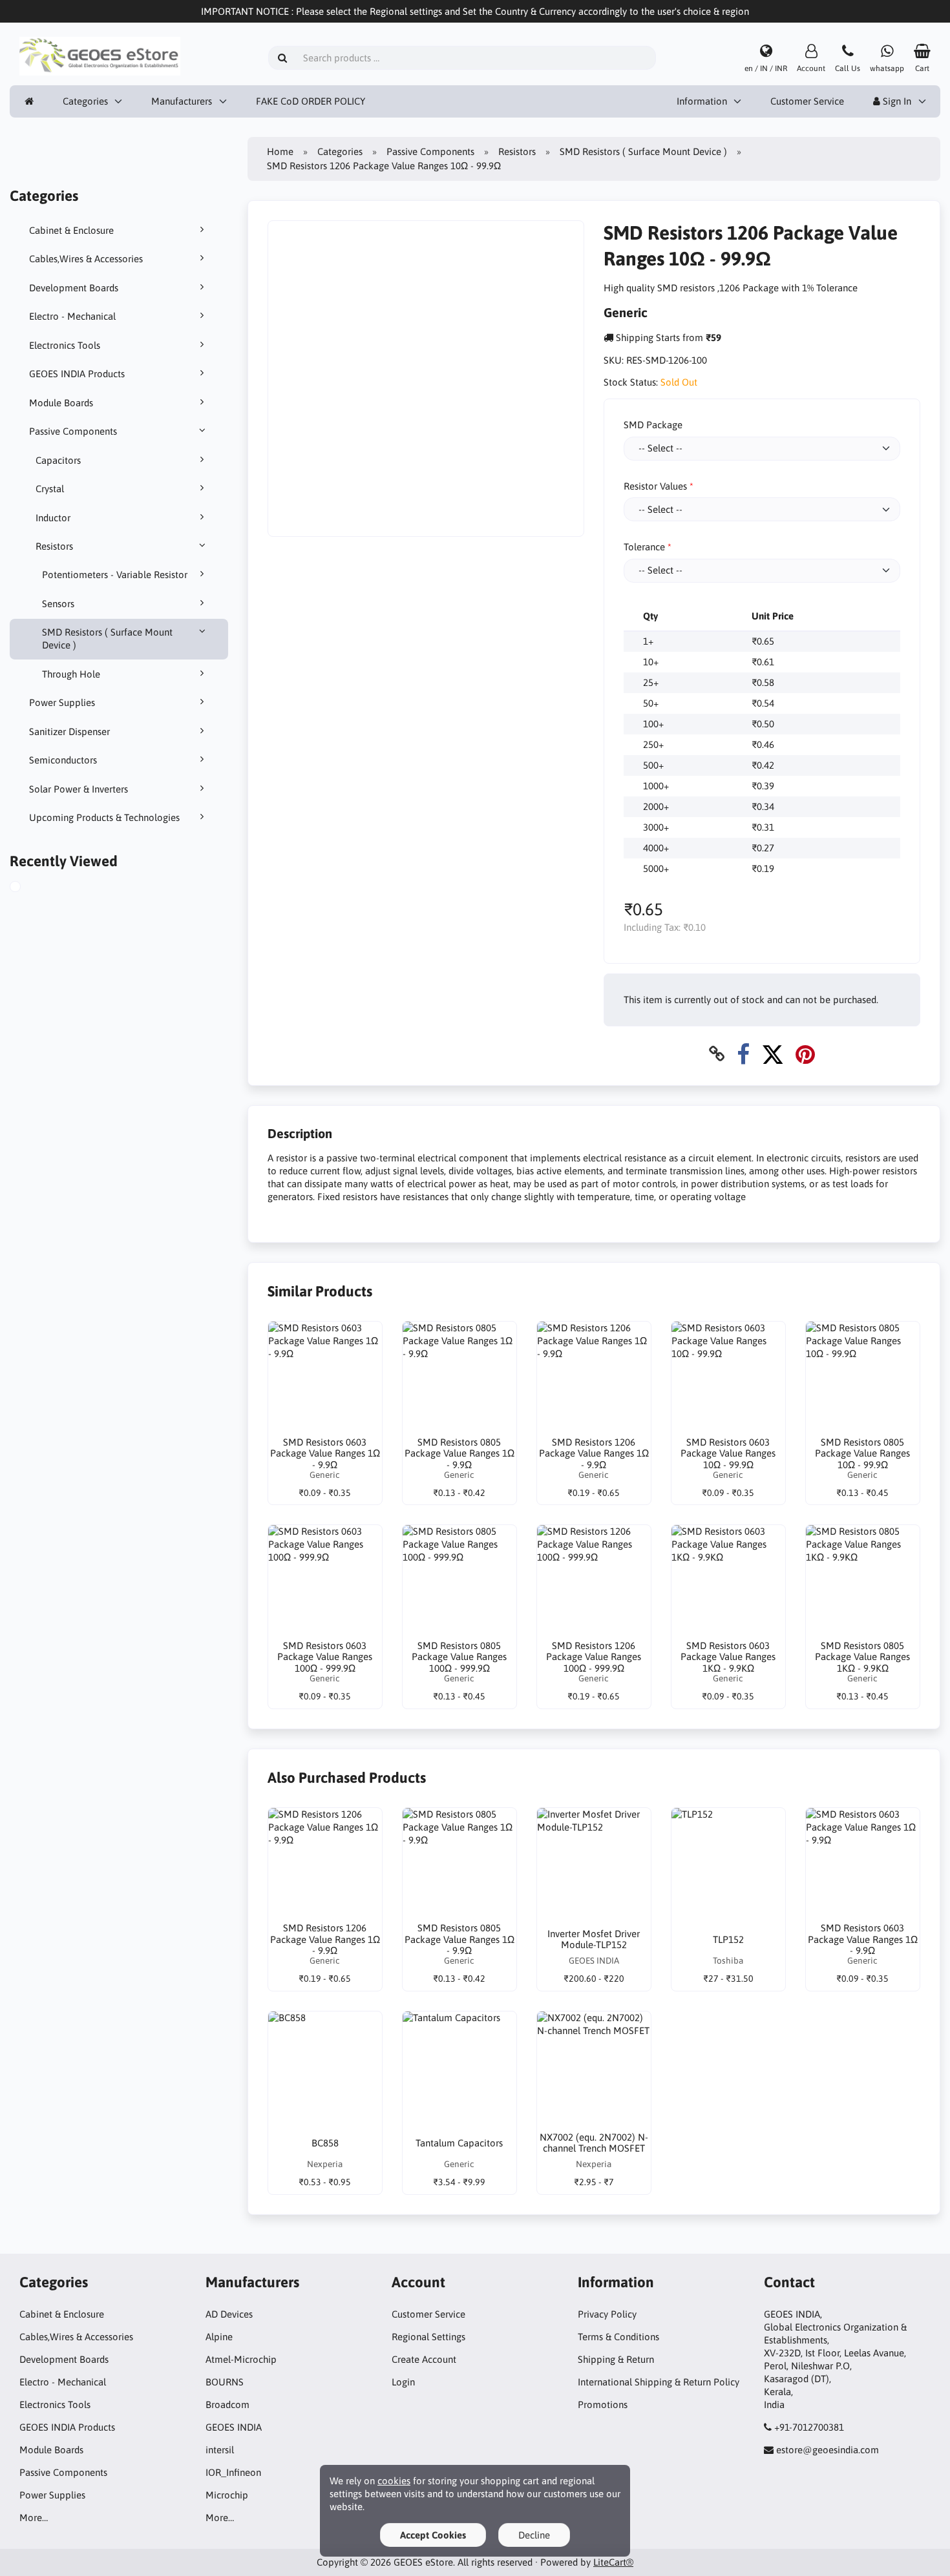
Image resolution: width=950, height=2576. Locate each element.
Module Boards (61, 403)
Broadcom (227, 2405)
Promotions (603, 2405)
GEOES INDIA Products (77, 374)
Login (403, 2382)
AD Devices (229, 2314)
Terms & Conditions (618, 2337)
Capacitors (58, 460)
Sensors (58, 604)
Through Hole (71, 674)
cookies (394, 2481)
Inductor (53, 518)
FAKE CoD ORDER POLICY (311, 101)
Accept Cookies (433, 2535)
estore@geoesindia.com (828, 2450)
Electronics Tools (65, 345)
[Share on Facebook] (743, 1054)
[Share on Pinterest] (805, 1054)
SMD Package (653, 425)
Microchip (227, 2495)
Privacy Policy (607, 2314)
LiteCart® (613, 2562)
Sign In (896, 101)
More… (34, 2518)
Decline (534, 2535)
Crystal (50, 489)
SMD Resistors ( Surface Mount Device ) (107, 639)
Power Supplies (62, 702)
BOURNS (225, 2382)
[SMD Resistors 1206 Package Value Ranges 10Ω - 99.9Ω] (30, 888)
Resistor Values (655, 486)
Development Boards (74, 288)
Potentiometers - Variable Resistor (115, 575)
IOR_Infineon (233, 2472)
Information (702, 101)
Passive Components (73, 431)
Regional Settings (428, 2337)
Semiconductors (63, 760)
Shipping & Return (616, 2359)
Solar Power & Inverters (79, 789)
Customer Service (807, 101)
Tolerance (644, 547)
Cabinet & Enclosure (71, 230)
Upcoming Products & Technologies (104, 817)
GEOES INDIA (234, 2427)
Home (280, 151)
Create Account (424, 2359)
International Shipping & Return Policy (659, 2382)
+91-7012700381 (809, 2427)
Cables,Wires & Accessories (86, 259)
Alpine (219, 2337)
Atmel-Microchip (241, 2359)
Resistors (54, 546)
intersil (220, 2450)
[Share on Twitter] (773, 1054)
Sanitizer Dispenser (69, 732)
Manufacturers (182, 101)
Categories (85, 101)
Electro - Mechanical (72, 316)
